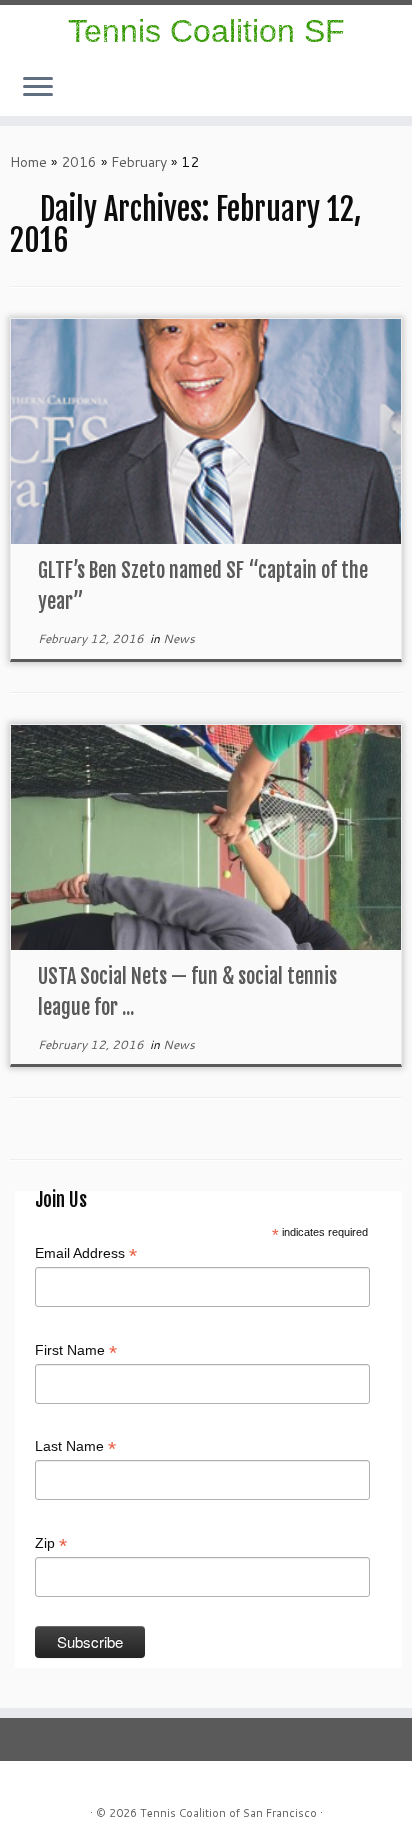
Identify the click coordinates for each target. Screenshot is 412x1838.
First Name (76, 1351)
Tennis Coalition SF (206, 31)
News (179, 638)
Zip (51, 1544)
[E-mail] (396, 97)
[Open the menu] (38, 88)
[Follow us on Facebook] (390, 97)
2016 (79, 162)
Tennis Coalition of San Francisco (228, 1813)
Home (28, 162)
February (139, 162)
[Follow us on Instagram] (384, 97)
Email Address (86, 1254)
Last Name (75, 1447)
